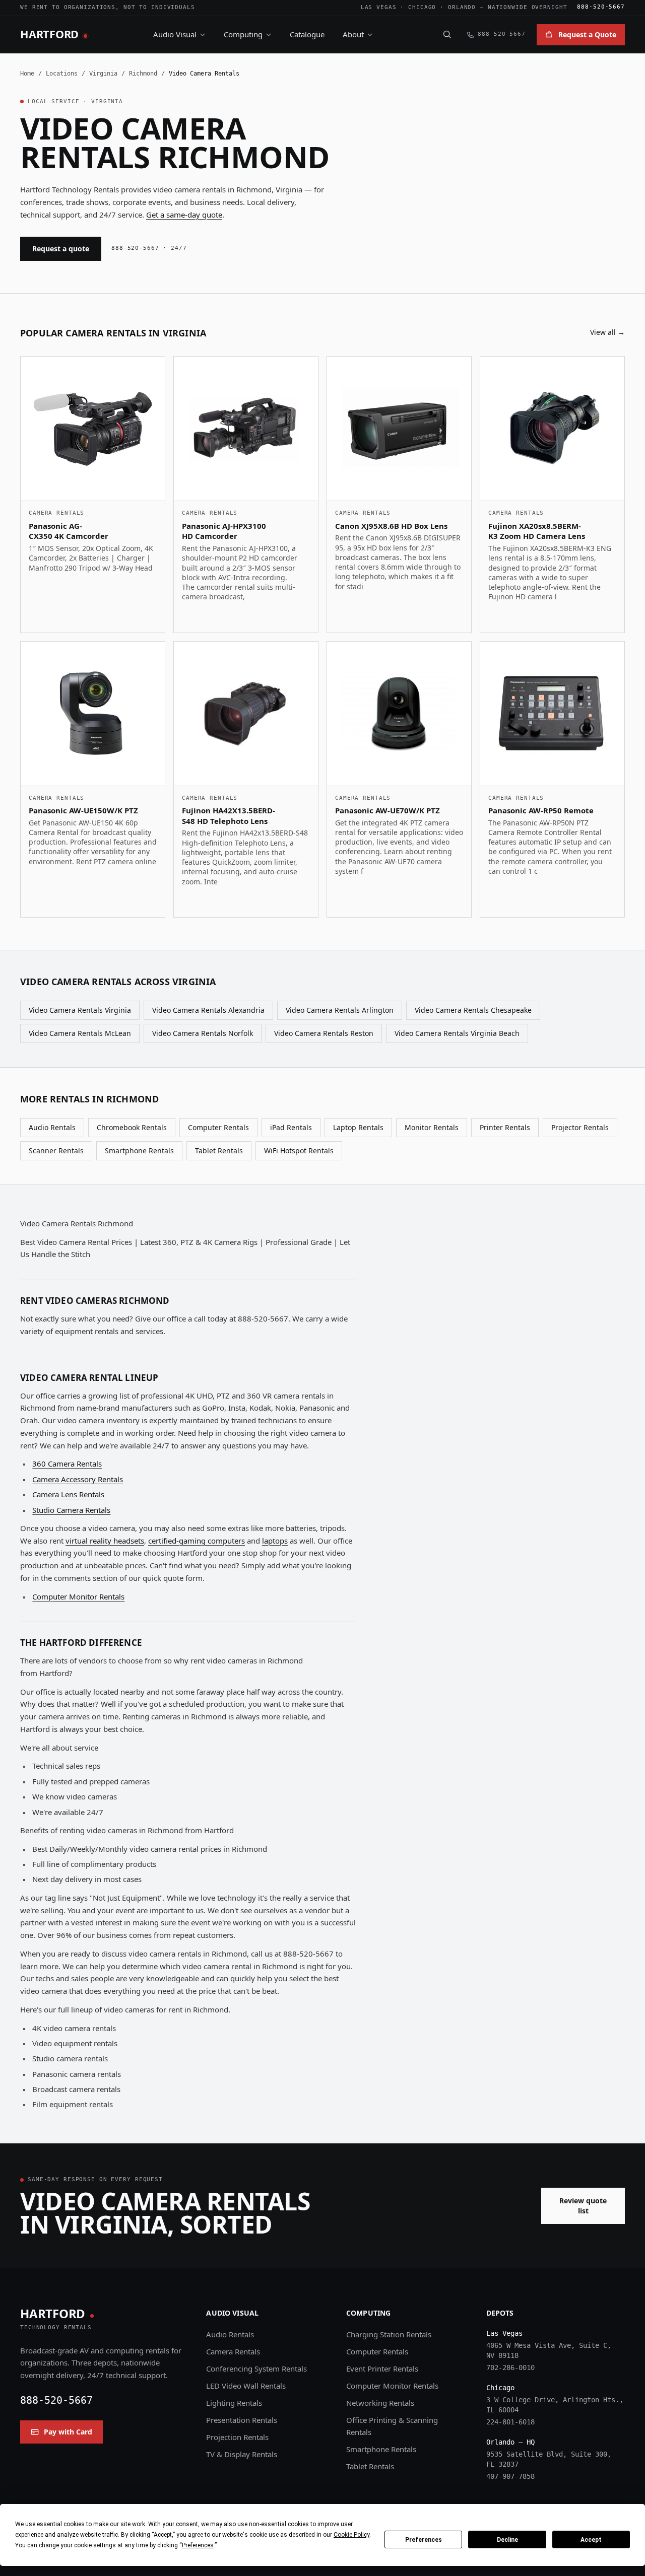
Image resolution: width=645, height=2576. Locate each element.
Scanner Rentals (56, 1151)
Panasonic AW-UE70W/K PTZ (388, 810)
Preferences (424, 2540)
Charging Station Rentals (389, 2334)
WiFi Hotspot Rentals (299, 1151)
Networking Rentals (380, 2403)
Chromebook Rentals (132, 1127)
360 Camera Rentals (67, 1464)
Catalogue (307, 34)
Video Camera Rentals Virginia (80, 1010)
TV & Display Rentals (242, 2454)
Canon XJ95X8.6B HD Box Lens (391, 526)
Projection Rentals (237, 2437)
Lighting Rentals (234, 2403)
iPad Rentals (291, 1127)
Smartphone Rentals (139, 1151)
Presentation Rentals (242, 2420)
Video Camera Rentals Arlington (340, 1010)
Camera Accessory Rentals (78, 1479)
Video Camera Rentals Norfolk (203, 1033)
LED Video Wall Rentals (246, 2386)
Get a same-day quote (184, 215)
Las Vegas (379, 7)
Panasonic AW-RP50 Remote (541, 810)
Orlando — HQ (510, 2442)
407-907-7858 (510, 2476)
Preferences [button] (198, 2545)
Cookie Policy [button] (351, 2535)
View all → (607, 332)
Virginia (103, 74)
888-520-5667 (601, 7)
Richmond (143, 74)
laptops (275, 1541)
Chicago (422, 7)
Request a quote (61, 249)
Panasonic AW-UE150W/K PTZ (83, 810)
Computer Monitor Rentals (78, 1596)
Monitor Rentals (432, 1127)
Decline (507, 2540)
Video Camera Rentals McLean (80, 1033)
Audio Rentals (52, 1127)
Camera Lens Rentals (68, 1494)
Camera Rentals (233, 2351)
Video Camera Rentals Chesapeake (473, 1010)
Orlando (462, 7)
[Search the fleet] (447, 34)
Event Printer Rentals (382, 2369)
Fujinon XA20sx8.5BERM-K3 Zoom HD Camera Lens (537, 531)
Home (27, 74)
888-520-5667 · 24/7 (149, 248)
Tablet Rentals (219, 1151)
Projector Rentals (580, 1127)
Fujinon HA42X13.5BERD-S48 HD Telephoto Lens (229, 816)
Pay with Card (68, 2432)
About (353, 34)
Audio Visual (175, 34)
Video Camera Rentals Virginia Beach (457, 1033)
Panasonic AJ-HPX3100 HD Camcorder (224, 531)
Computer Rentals (218, 1127)
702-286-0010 (510, 2368)
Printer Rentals (505, 1127)
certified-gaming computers (197, 1541)
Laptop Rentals (358, 1127)
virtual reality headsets (105, 1541)
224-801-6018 (510, 2422)
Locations (62, 74)
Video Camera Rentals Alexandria (208, 1010)
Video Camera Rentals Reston (324, 1033)
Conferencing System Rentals (256, 2369)
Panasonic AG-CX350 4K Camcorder (69, 531)
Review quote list (583, 2206)
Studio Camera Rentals (71, 1510)
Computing (243, 34)
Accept (591, 2540)
